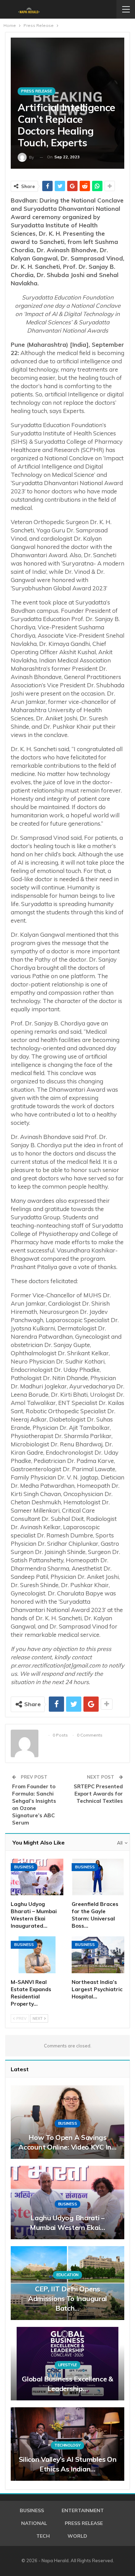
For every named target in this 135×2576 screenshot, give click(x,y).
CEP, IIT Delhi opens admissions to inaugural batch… (67, 2298)
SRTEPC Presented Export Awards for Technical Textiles (98, 1794)
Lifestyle (67, 2365)
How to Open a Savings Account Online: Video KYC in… (67, 2142)
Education (67, 2275)
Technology (67, 2445)
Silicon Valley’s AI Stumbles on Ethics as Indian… (68, 2464)
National (34, 2523)
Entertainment (83, 2510)
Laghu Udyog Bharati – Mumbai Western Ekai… (67, 2223)
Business (24, 1867)
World (77, 2536)
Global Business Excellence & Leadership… (67, 2384)
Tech (43, 2536)
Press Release (37, 91)
